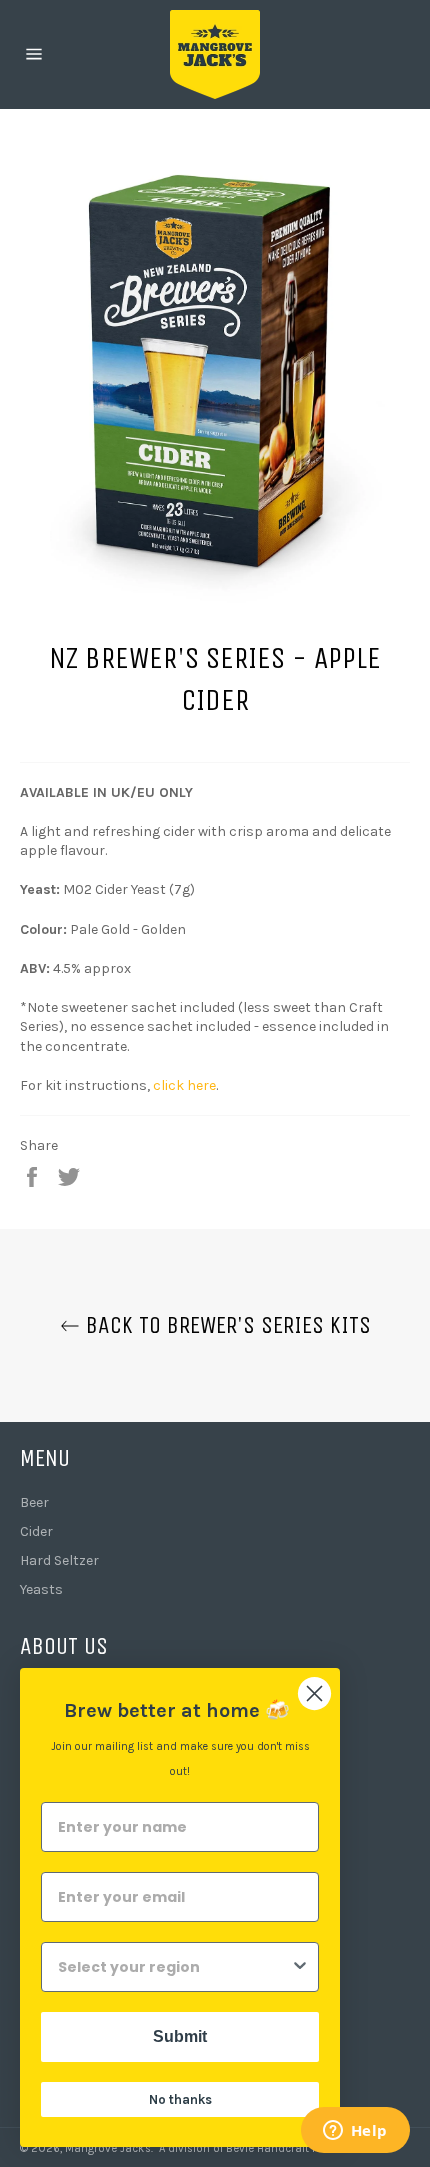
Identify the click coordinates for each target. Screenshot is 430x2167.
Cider (36, 1531)
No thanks (180, 2099)
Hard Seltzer (59, 1560)
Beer (34, 1502)
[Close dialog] (314, 1693)
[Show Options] (300, 1967)
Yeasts (41, 1589)
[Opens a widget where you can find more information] (355, 2132)
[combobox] (174, 1967)
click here (184, 1085)
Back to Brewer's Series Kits (225, 1325)
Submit (180, 2036)
